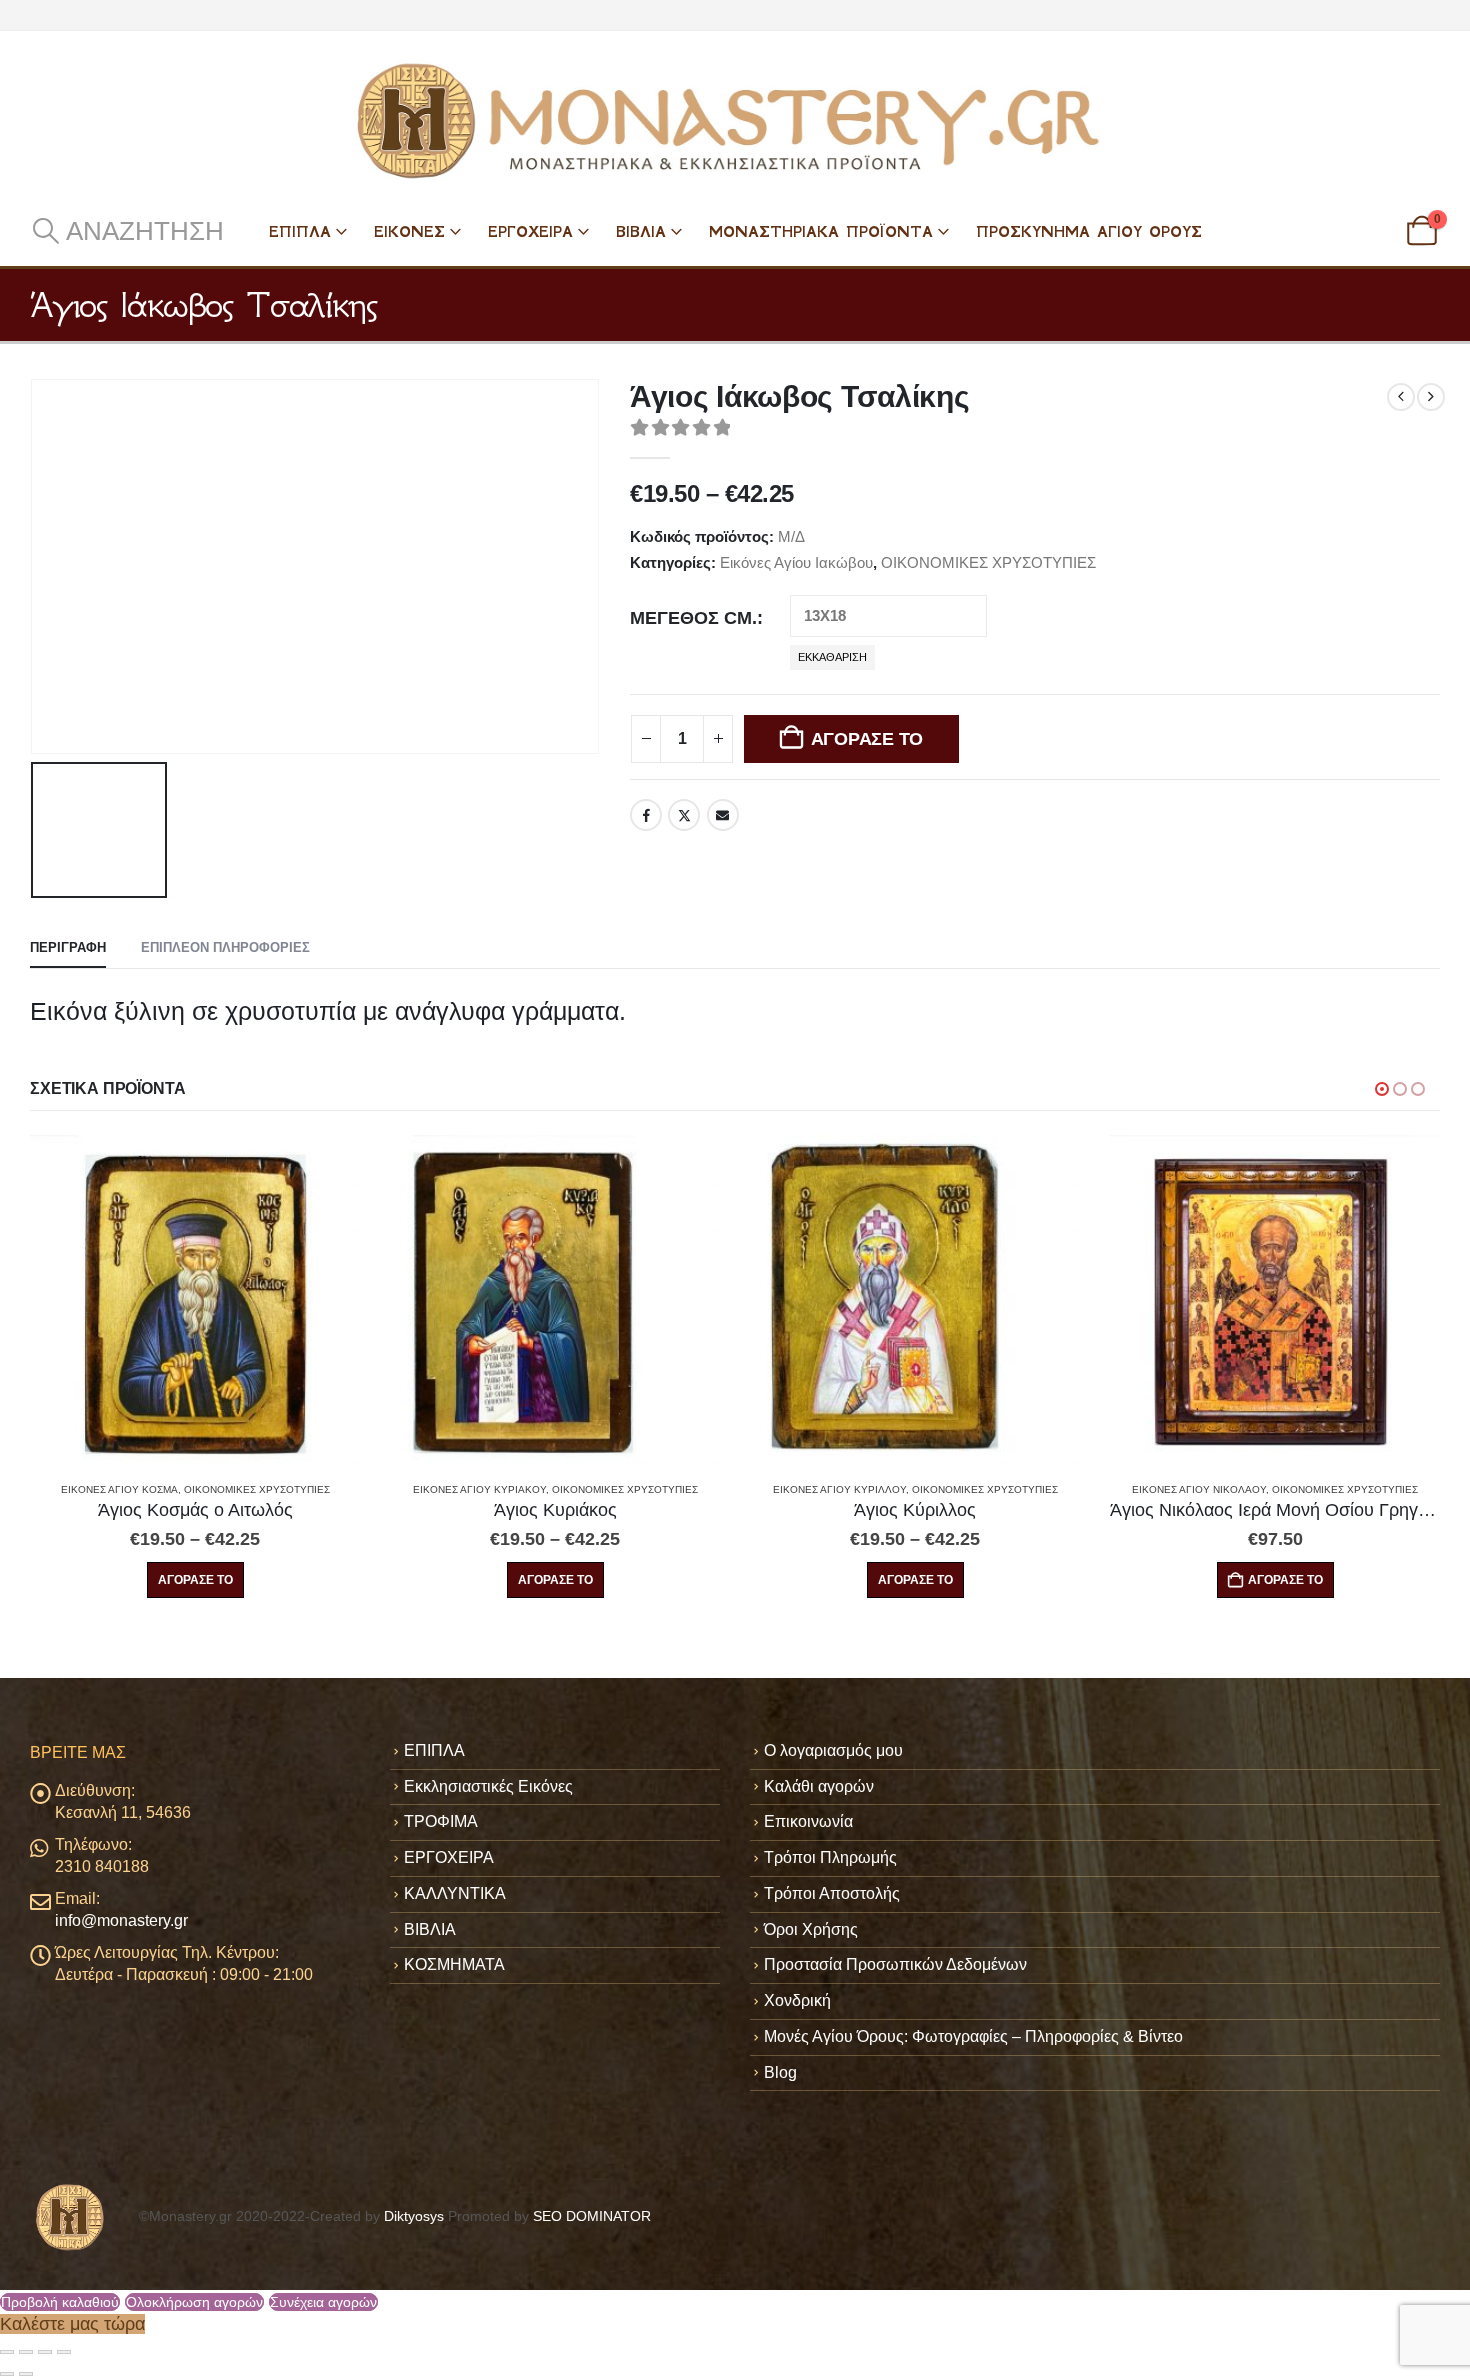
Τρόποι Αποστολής (832, 1893)
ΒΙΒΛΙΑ (641, 231)
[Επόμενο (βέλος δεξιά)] (26, 2374)
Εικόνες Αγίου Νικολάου (1199, 1489)
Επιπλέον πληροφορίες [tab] (225, 947)
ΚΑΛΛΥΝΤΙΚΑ (455, 1893)
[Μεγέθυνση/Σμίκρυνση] (7, 2352)
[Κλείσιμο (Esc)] (64, 2352)
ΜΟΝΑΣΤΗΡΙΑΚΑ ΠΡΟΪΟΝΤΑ (821, 231)
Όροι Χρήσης (811, 1929)
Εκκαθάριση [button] (832, 657)
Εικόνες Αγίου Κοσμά (119, 1489)
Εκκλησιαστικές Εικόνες (488, 1786)
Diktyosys (414, 2217)
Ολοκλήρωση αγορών (194, 2302)
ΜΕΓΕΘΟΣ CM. (693, 618)
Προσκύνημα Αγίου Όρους (1089, 231)
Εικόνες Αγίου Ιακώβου (796, 562)
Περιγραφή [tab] (68, 947)
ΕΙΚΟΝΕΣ (409, 231)
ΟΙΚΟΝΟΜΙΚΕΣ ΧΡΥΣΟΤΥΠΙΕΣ (988, 562)
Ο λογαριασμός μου (833, 1750)
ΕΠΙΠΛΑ (300, 231)
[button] (127, 231)
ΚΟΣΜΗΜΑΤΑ (454, 1964)
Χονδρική (797, 2000)
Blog (780, 2072)
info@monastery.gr (121, 1920)
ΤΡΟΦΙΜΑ (441, 1821)
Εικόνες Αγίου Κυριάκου (479, 1489)
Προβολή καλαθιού (60, 2302)
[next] (1431, 397)
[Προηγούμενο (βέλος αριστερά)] (7, 2374)
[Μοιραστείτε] (45, 2352)
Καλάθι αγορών (819, 1786)
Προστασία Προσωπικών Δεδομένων (895, 1964)
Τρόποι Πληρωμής (830, 1857)
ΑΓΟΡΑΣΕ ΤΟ (867, 739)
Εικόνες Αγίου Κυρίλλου (839, 1489)
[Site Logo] (735, 121)
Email (723, 815)
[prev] (1401, 397)
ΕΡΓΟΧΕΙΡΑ (530, 231)
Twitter (684, 815)
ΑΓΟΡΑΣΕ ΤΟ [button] (1285, 1580)
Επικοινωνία (808, 1821)
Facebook (646, 815)
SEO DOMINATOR (592, 2217)
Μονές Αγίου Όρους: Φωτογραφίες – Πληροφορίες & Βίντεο (973, 2036)
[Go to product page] (195, 1300)
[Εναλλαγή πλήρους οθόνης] (26, 2352)
